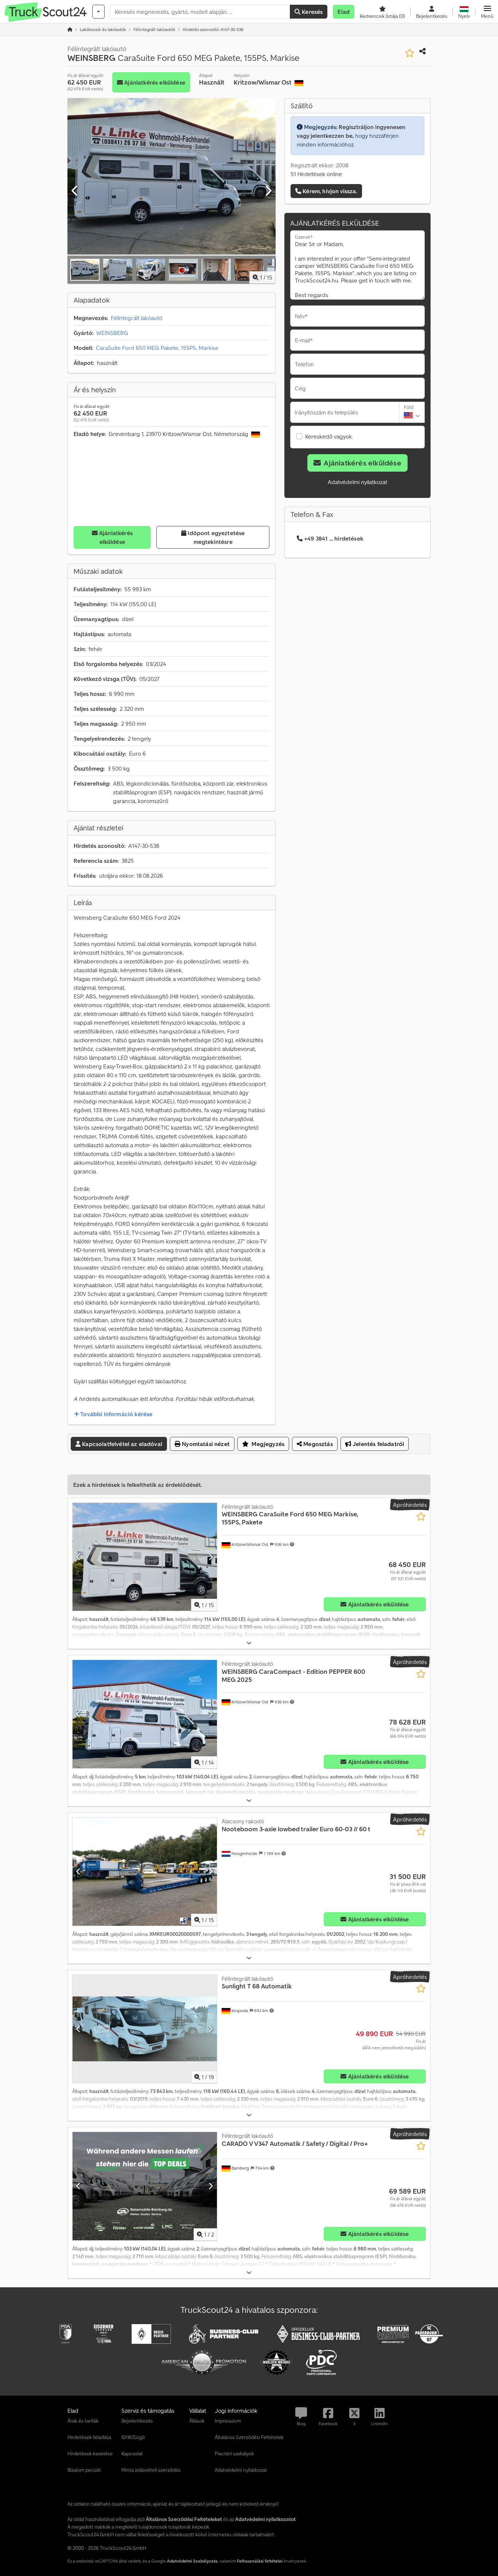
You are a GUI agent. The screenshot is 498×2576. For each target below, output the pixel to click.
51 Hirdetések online (316, 174)
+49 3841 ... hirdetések (334, 538)
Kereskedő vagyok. (329, 436)
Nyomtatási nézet (205, 1444)
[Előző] (75, 191)
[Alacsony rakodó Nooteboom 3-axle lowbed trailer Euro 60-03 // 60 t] (145, 1872)
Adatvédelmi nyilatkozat (357, 482)
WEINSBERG (112, 333)
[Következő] (268, 191)
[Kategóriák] (98, 12)
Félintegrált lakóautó (137, 318)
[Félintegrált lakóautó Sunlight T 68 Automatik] (145, 2029)
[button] (487, 12)
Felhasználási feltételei (260, 2561)
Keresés (312, 12)
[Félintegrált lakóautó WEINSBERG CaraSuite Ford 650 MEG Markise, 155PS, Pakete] (145, 1557)
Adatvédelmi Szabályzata (192, 2561)
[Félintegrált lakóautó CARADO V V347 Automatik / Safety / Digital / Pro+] (145, 2186)
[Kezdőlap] (70, 29)
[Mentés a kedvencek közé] (410, 53)
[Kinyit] (249, 1643)
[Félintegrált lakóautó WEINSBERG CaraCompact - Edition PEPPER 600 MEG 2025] (145, 1714)
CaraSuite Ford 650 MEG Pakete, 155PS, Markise (157, 348)
